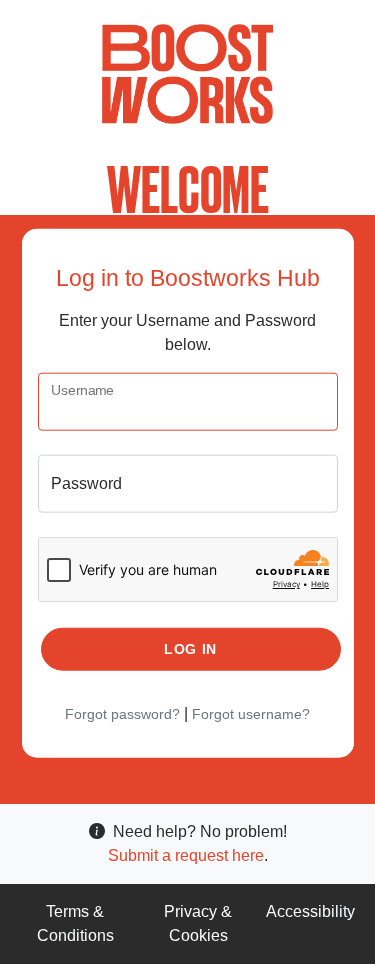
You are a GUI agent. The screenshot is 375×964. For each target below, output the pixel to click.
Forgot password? (122, 714)
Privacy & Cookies (198, 923)
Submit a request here (186, 855)
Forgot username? (251, 714)
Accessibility (310, 911)
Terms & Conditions (75, 923)
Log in (190, 649)
